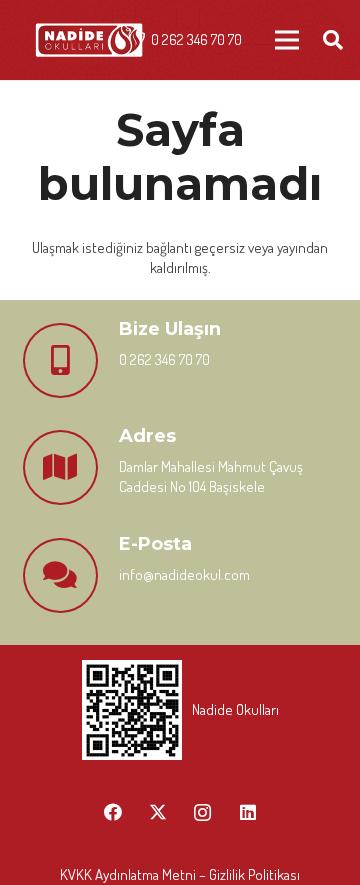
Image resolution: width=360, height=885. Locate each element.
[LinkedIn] (247, 812)
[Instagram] (202, 812)
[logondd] (89, 40)
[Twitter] (157, 812)
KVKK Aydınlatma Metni (128, 874)
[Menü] (287, 40)
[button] (333, 40)
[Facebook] (112, 812)
